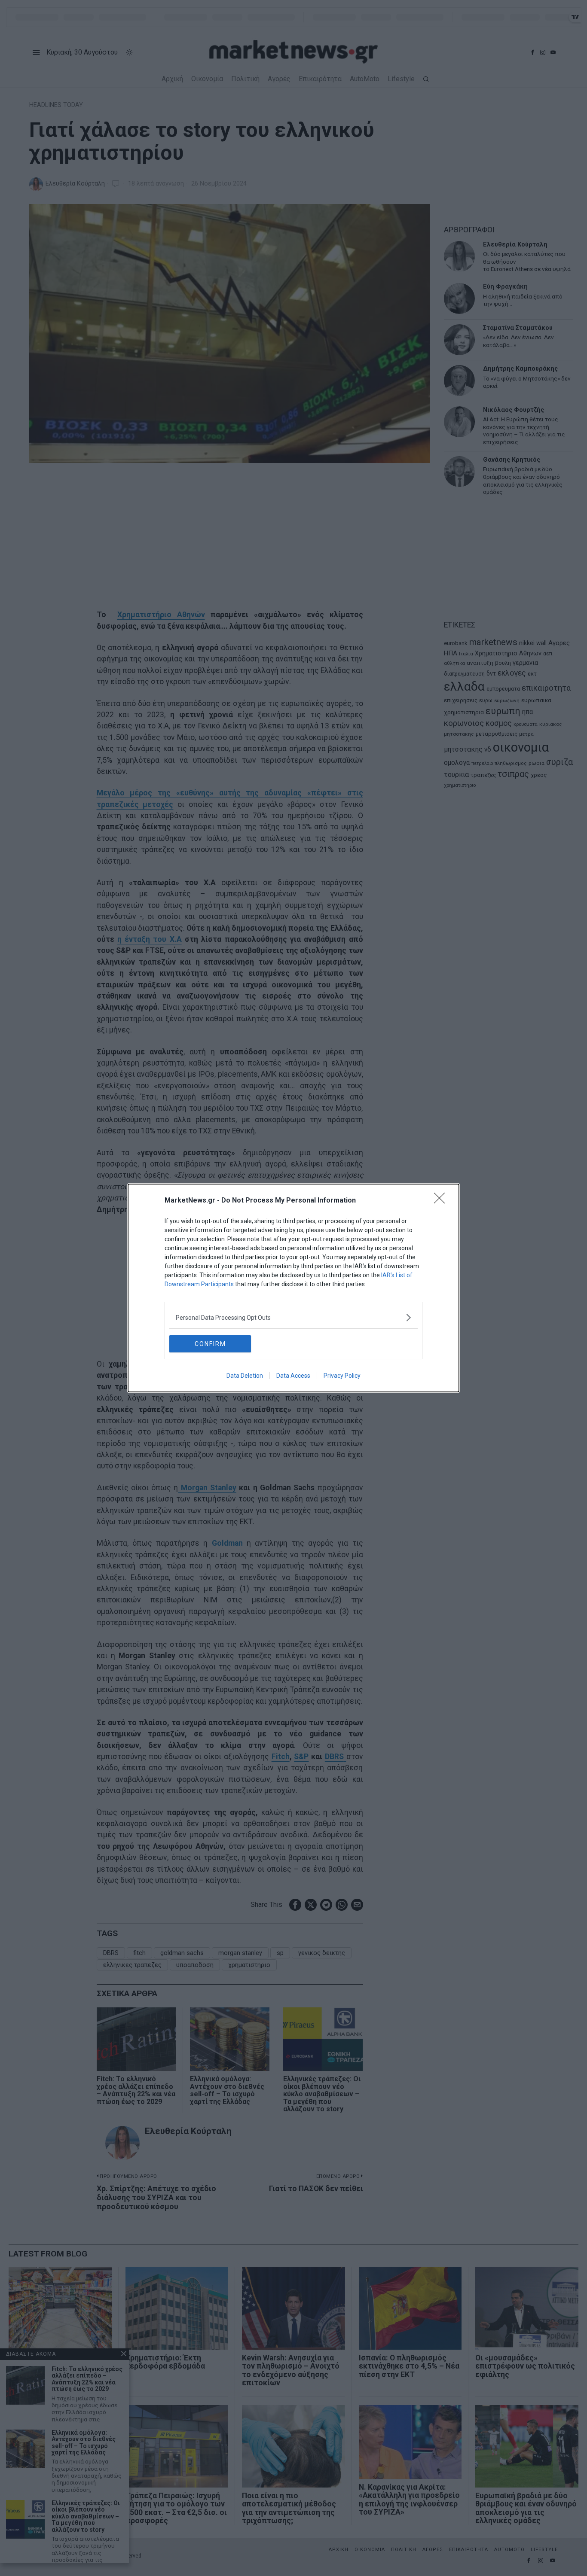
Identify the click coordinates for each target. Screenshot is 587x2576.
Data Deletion (245, 1376)
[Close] (442, 1201)
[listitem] (293, 1317)
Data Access (293, 1376)
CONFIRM (210, 1344)
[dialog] (293, 1288)
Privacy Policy (342, 1376)
